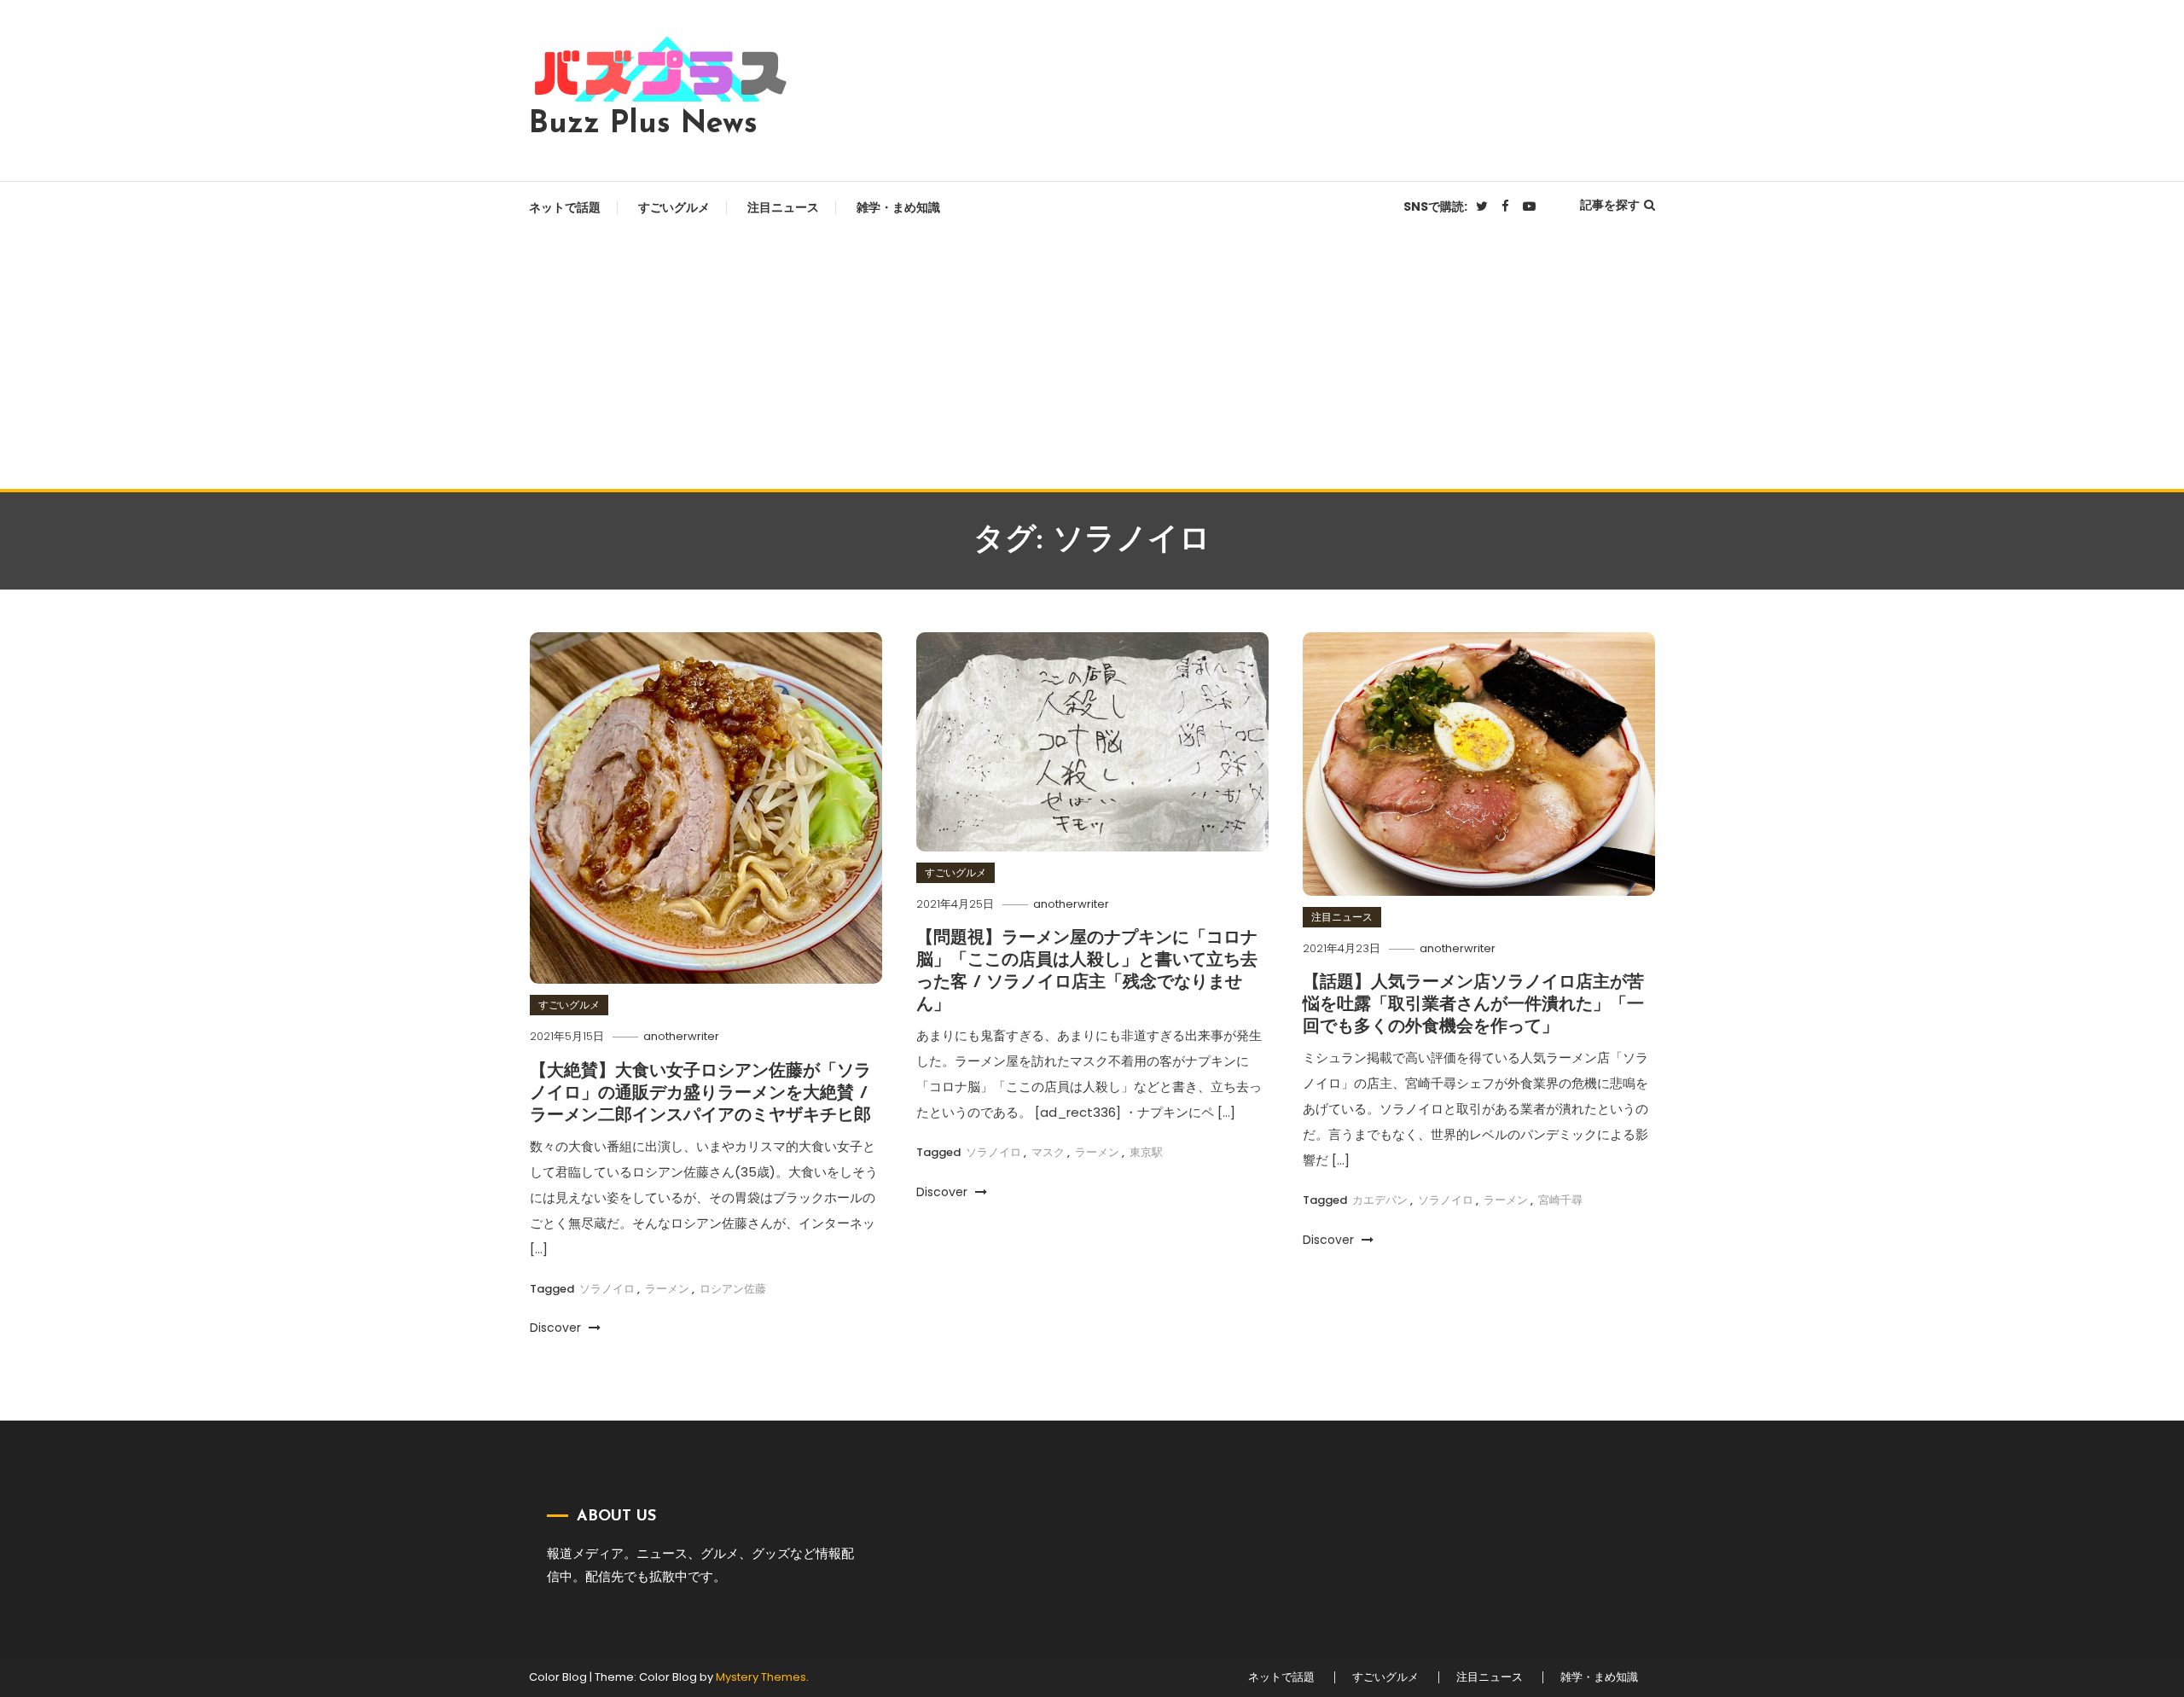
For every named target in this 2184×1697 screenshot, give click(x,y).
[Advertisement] (1092, 361)
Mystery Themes (761, 1677)
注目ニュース (783, 207)
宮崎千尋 (1560, 1200)
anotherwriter (681, 1036)
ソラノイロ (607, 1289)
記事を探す (1610, 205)
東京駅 (1146, 1152)
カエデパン (1380, 1200)
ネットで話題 (565, 207)
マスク (1048, 1152)
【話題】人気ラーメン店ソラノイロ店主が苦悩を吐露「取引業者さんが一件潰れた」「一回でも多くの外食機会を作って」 (1473, 1005)
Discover (557, 1328)
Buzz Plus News (643, 125)
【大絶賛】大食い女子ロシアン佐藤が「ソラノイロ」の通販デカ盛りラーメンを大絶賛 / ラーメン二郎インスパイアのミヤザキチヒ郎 (700, 1094)
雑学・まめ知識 (898, 207)
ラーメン (667, 1289)
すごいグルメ (674, 207)
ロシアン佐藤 (733, 1289)
